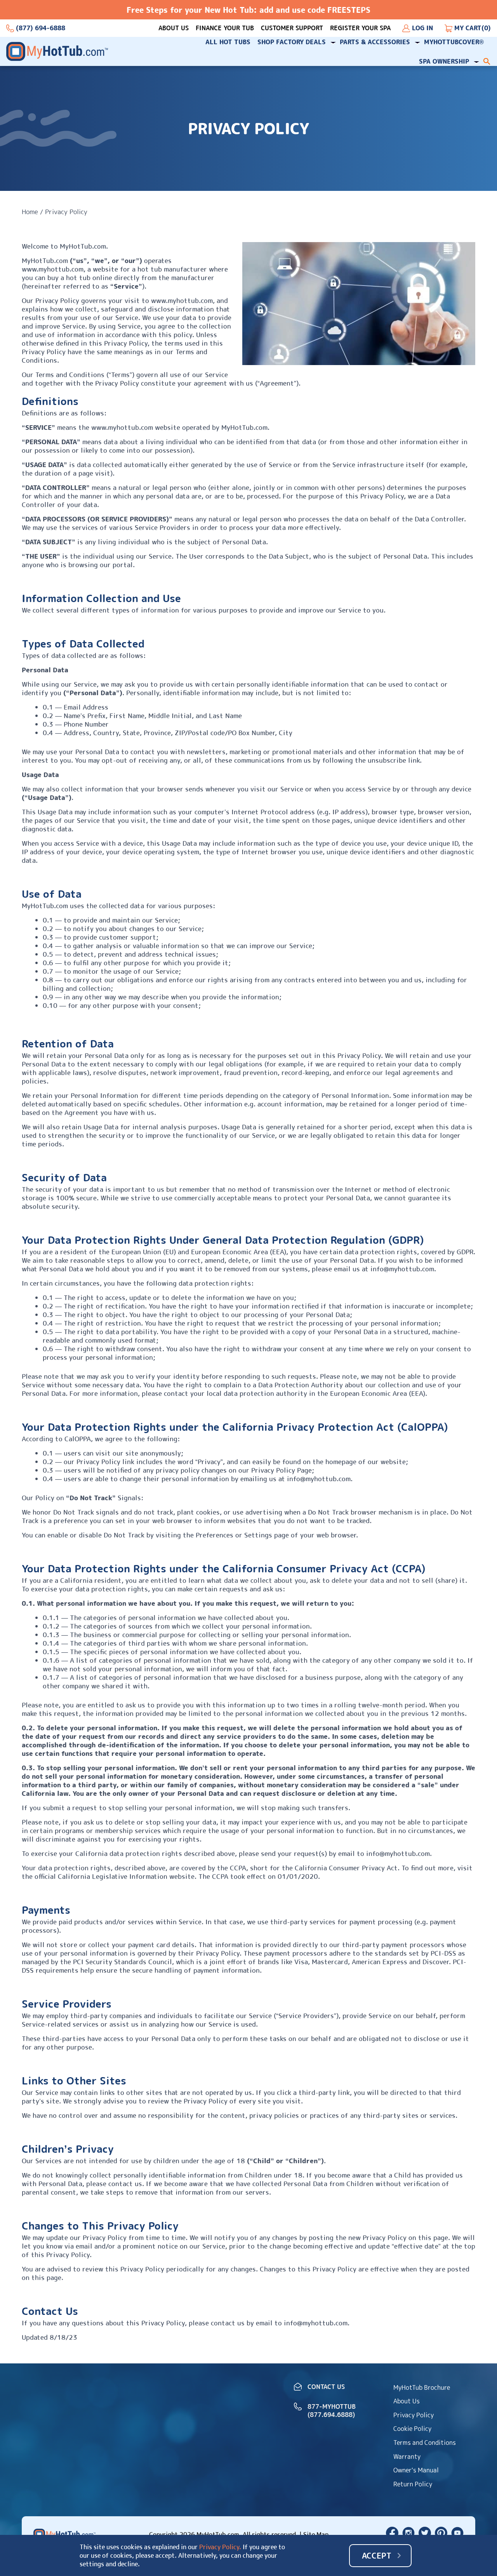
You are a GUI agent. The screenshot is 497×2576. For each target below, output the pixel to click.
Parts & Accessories (375, 42)
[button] (487, 61)
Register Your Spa (360, 28)
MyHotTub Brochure (422, 2387)
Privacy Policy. (220, 2547)
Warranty (407, 2457)
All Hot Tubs (228, 42)
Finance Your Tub (225, 28)
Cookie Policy (412, 2429)
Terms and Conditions (425, 2443)
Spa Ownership (444, 61)
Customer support (292, 28)
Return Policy (413, 2484)
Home (30, 212)
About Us (174, 28)
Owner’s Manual (416, 2470)
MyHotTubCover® (454, 42)
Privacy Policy (414, 2415)
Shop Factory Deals (292, 42)
